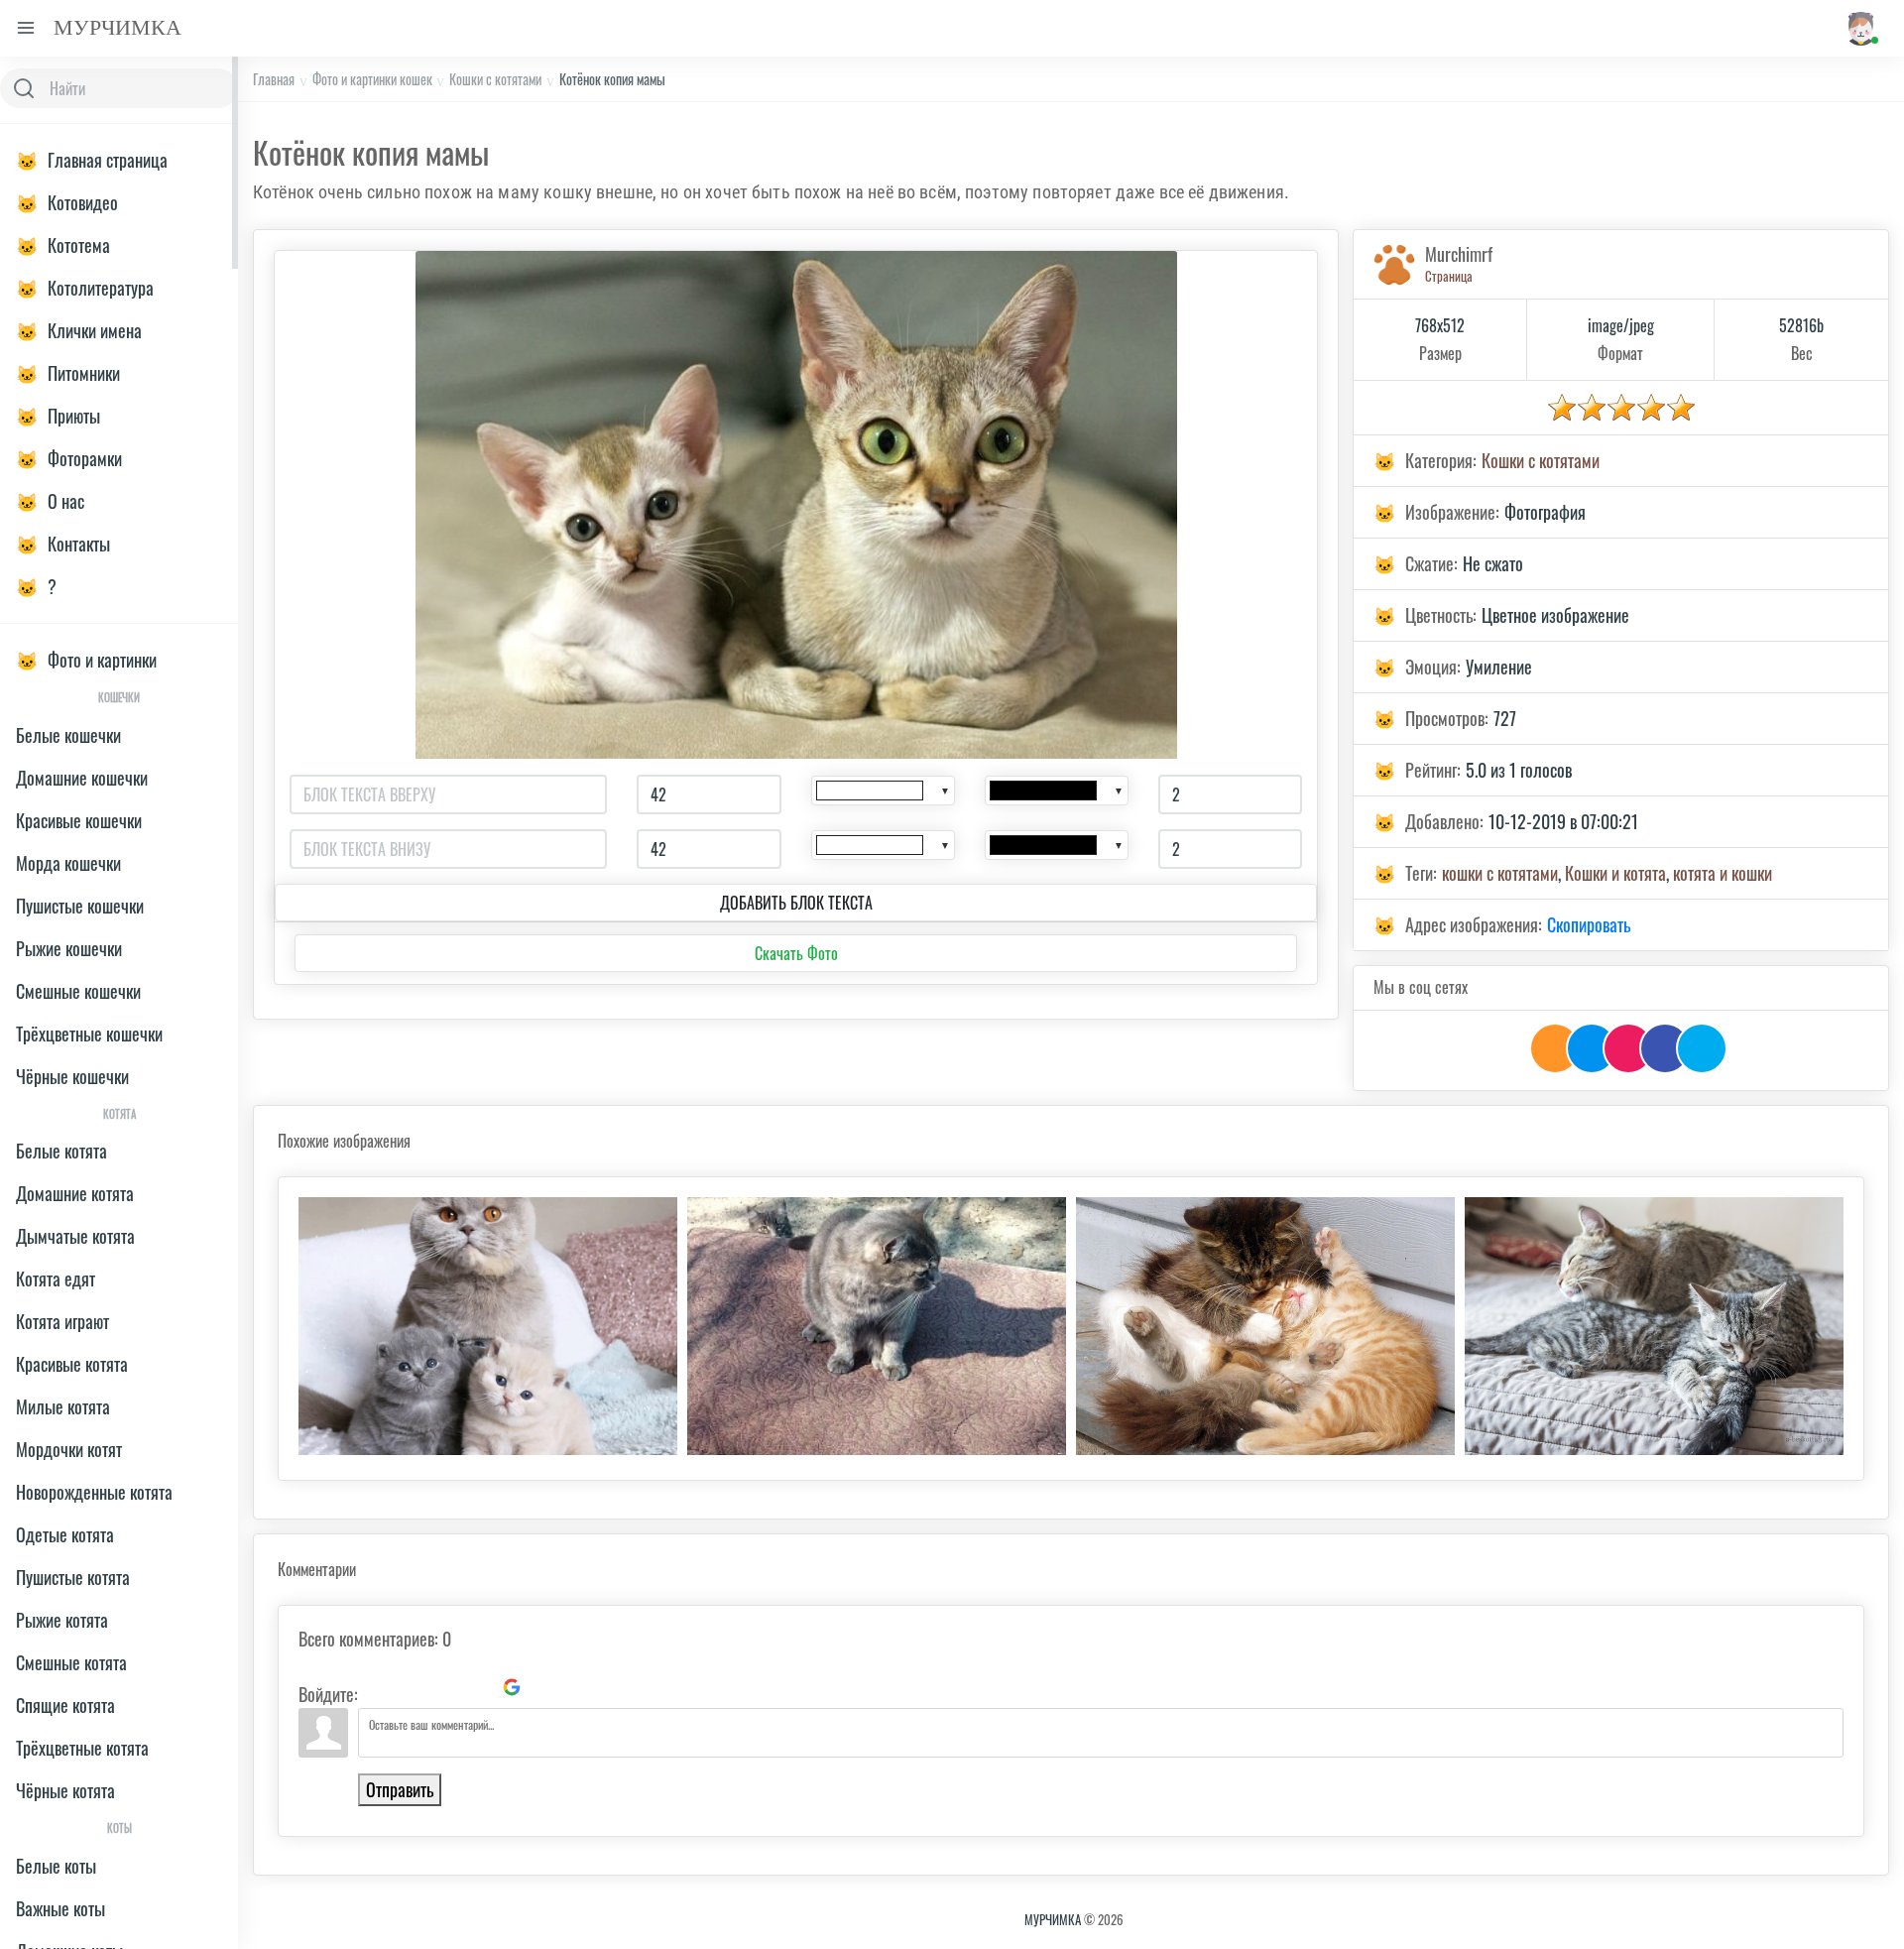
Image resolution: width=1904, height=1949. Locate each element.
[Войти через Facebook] (444, 1687)
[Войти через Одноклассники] (545, 1687)
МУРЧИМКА (1053, 1919)
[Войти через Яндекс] (478, 1687)
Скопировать (1589, 924)
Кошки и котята (1615, 873)
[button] (1860, 28)
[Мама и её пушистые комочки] (488, 1326)
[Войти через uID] (377, 1687)
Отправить (400, 1789)
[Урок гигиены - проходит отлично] (1654, 1326)
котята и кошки (1723, 873)
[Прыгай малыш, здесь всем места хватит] (877, 1326)
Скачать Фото (796, 953)
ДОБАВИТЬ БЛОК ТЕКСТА (796, 903)
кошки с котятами (1500, 873)
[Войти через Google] (512, 1687)
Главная (274, 79)
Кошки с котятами (495, 79)
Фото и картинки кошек (372, 79)
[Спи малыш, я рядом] (1265, 1326)
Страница (1449, 276)
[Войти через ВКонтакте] (411, 1687)
